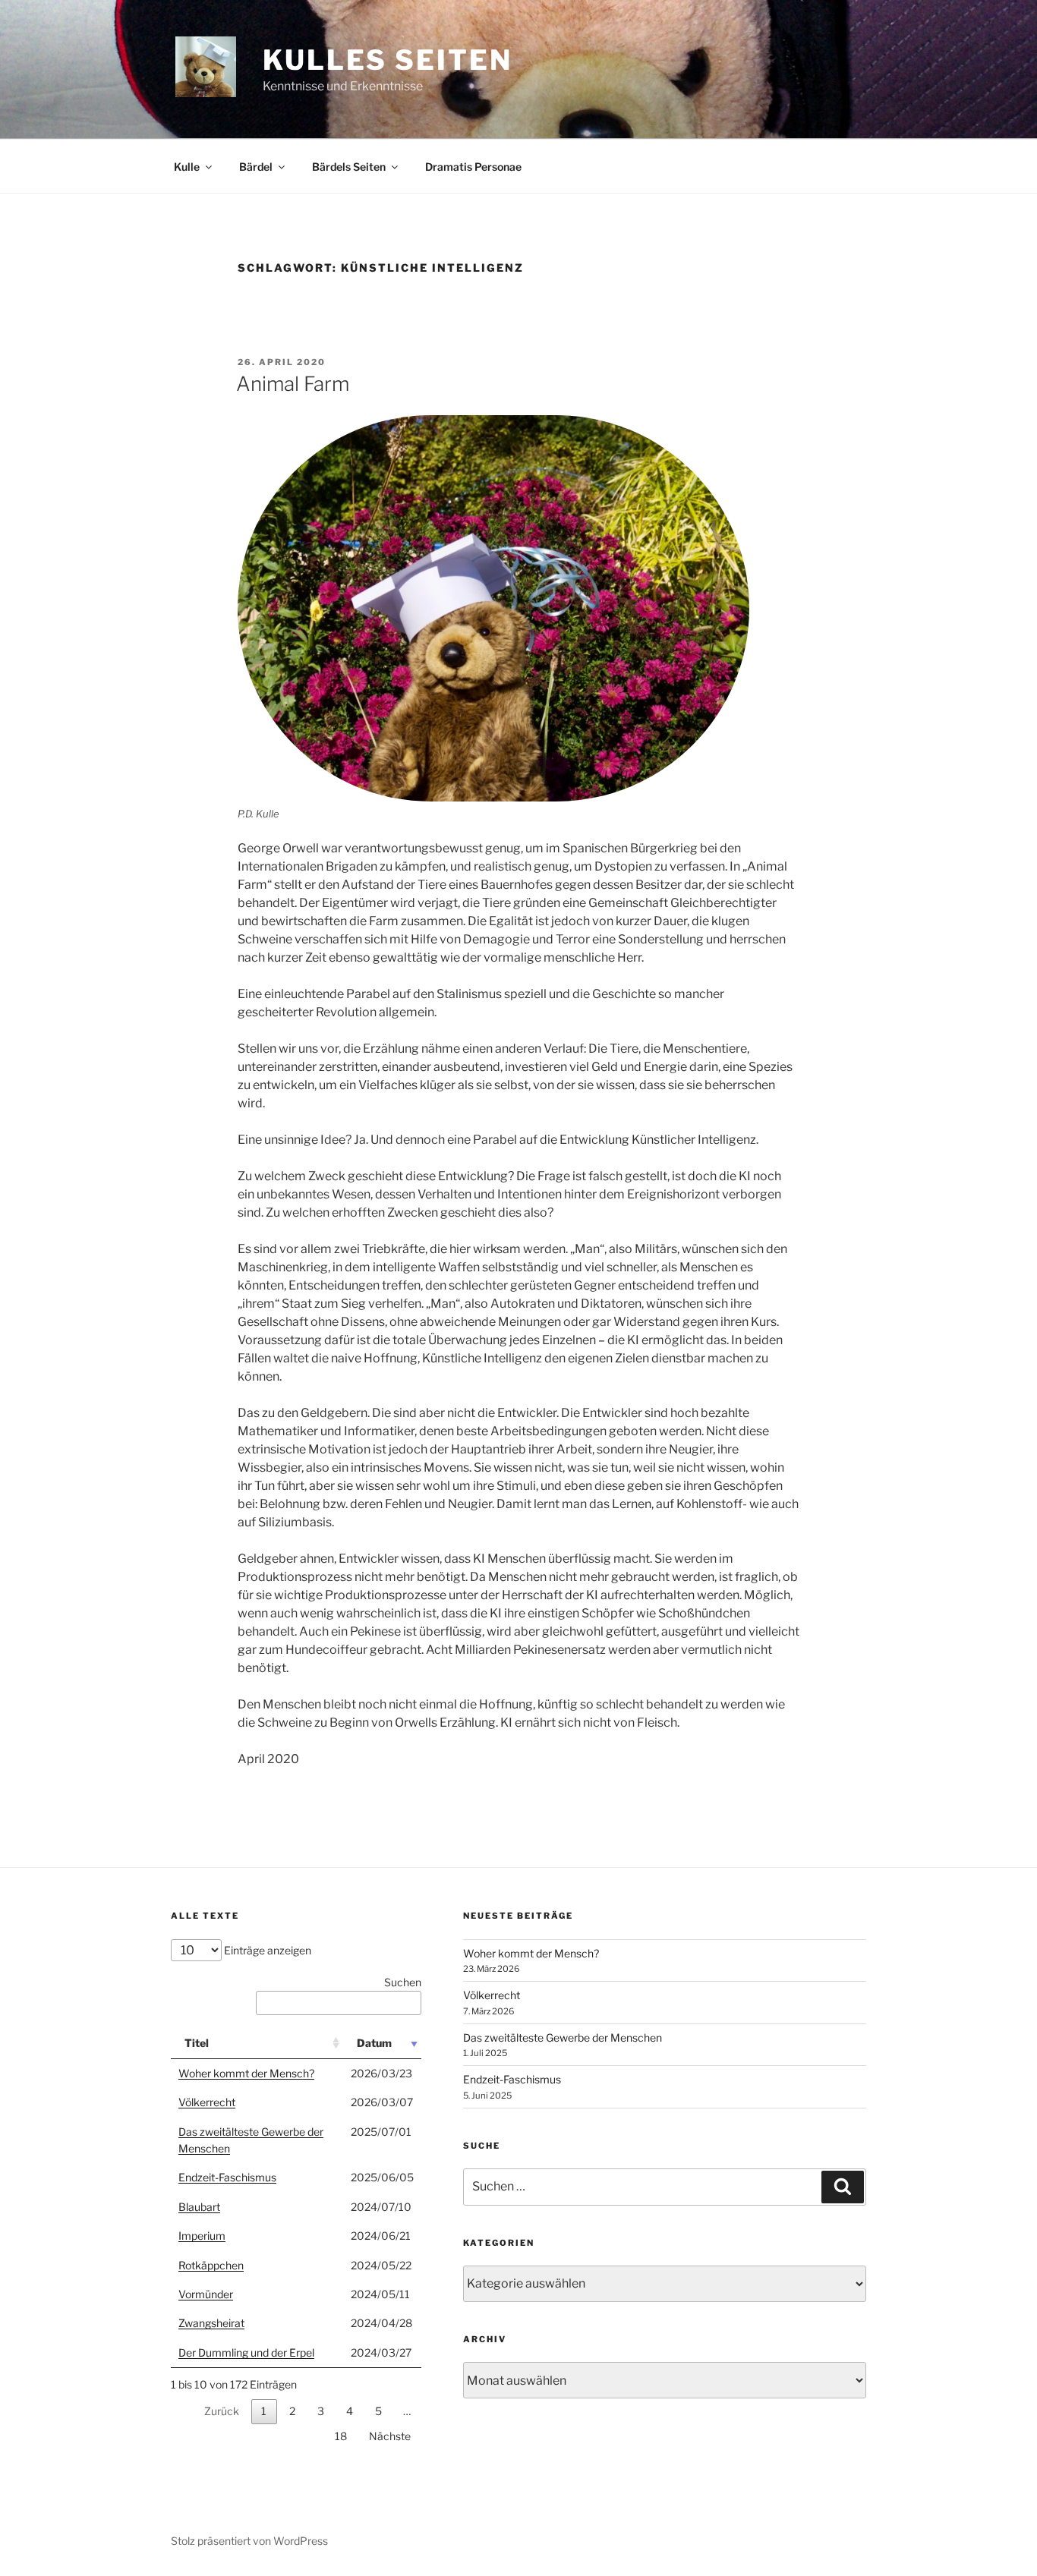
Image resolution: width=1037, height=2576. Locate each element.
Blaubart (199, 2207)
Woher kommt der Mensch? (246, 2073)
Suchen (403, 1982)
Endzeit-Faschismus (227, 2177)
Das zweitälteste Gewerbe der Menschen (563, 2037)
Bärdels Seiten (349, 167)
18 (341, 2436)
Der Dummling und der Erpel (246, 2352)
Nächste (390, 2436)
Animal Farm (293, 384)
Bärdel (256, 167)
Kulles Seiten (387, 60)
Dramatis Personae (473, 167)
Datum (374, 2043)
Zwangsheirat (211, 2323)
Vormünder (206, 2294)
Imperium (202, 2236)
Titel (197, 2043)
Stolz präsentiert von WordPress (249, 2541)
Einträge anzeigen (266, 1950)
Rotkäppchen (211, 2265)
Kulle (187, 167)
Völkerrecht (207, 2102)
